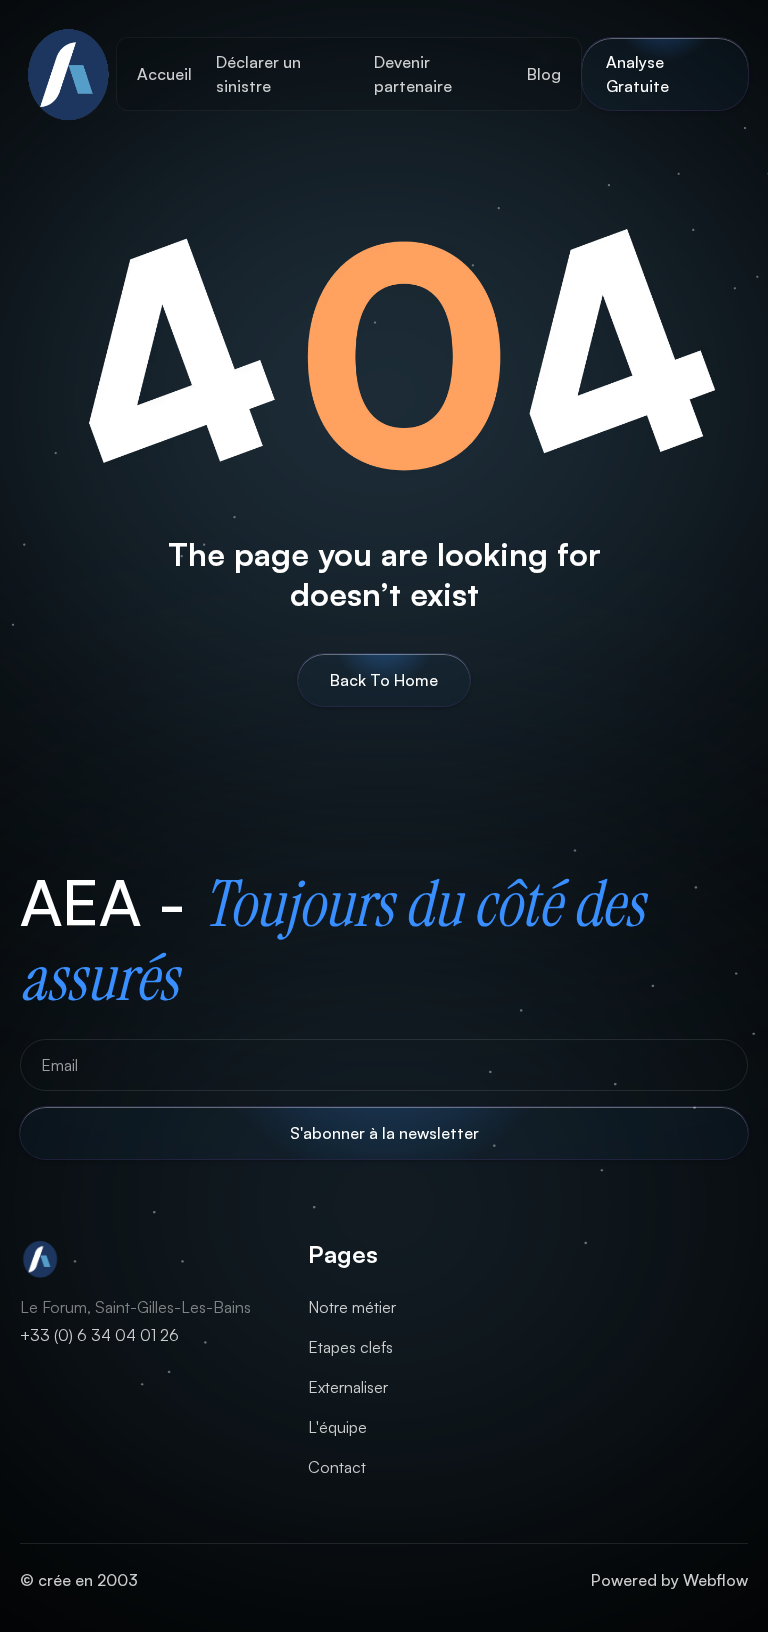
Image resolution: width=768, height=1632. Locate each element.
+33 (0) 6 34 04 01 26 (99, 1335)
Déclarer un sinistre (258, 74)
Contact (337, 1467)
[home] (68, 74)
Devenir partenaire (413, 74)
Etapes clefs (350, 1347)
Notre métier (352, 1307)
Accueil (164, 74)
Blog (544, 74)
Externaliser (348, 1387)
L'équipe (337, 1427)
